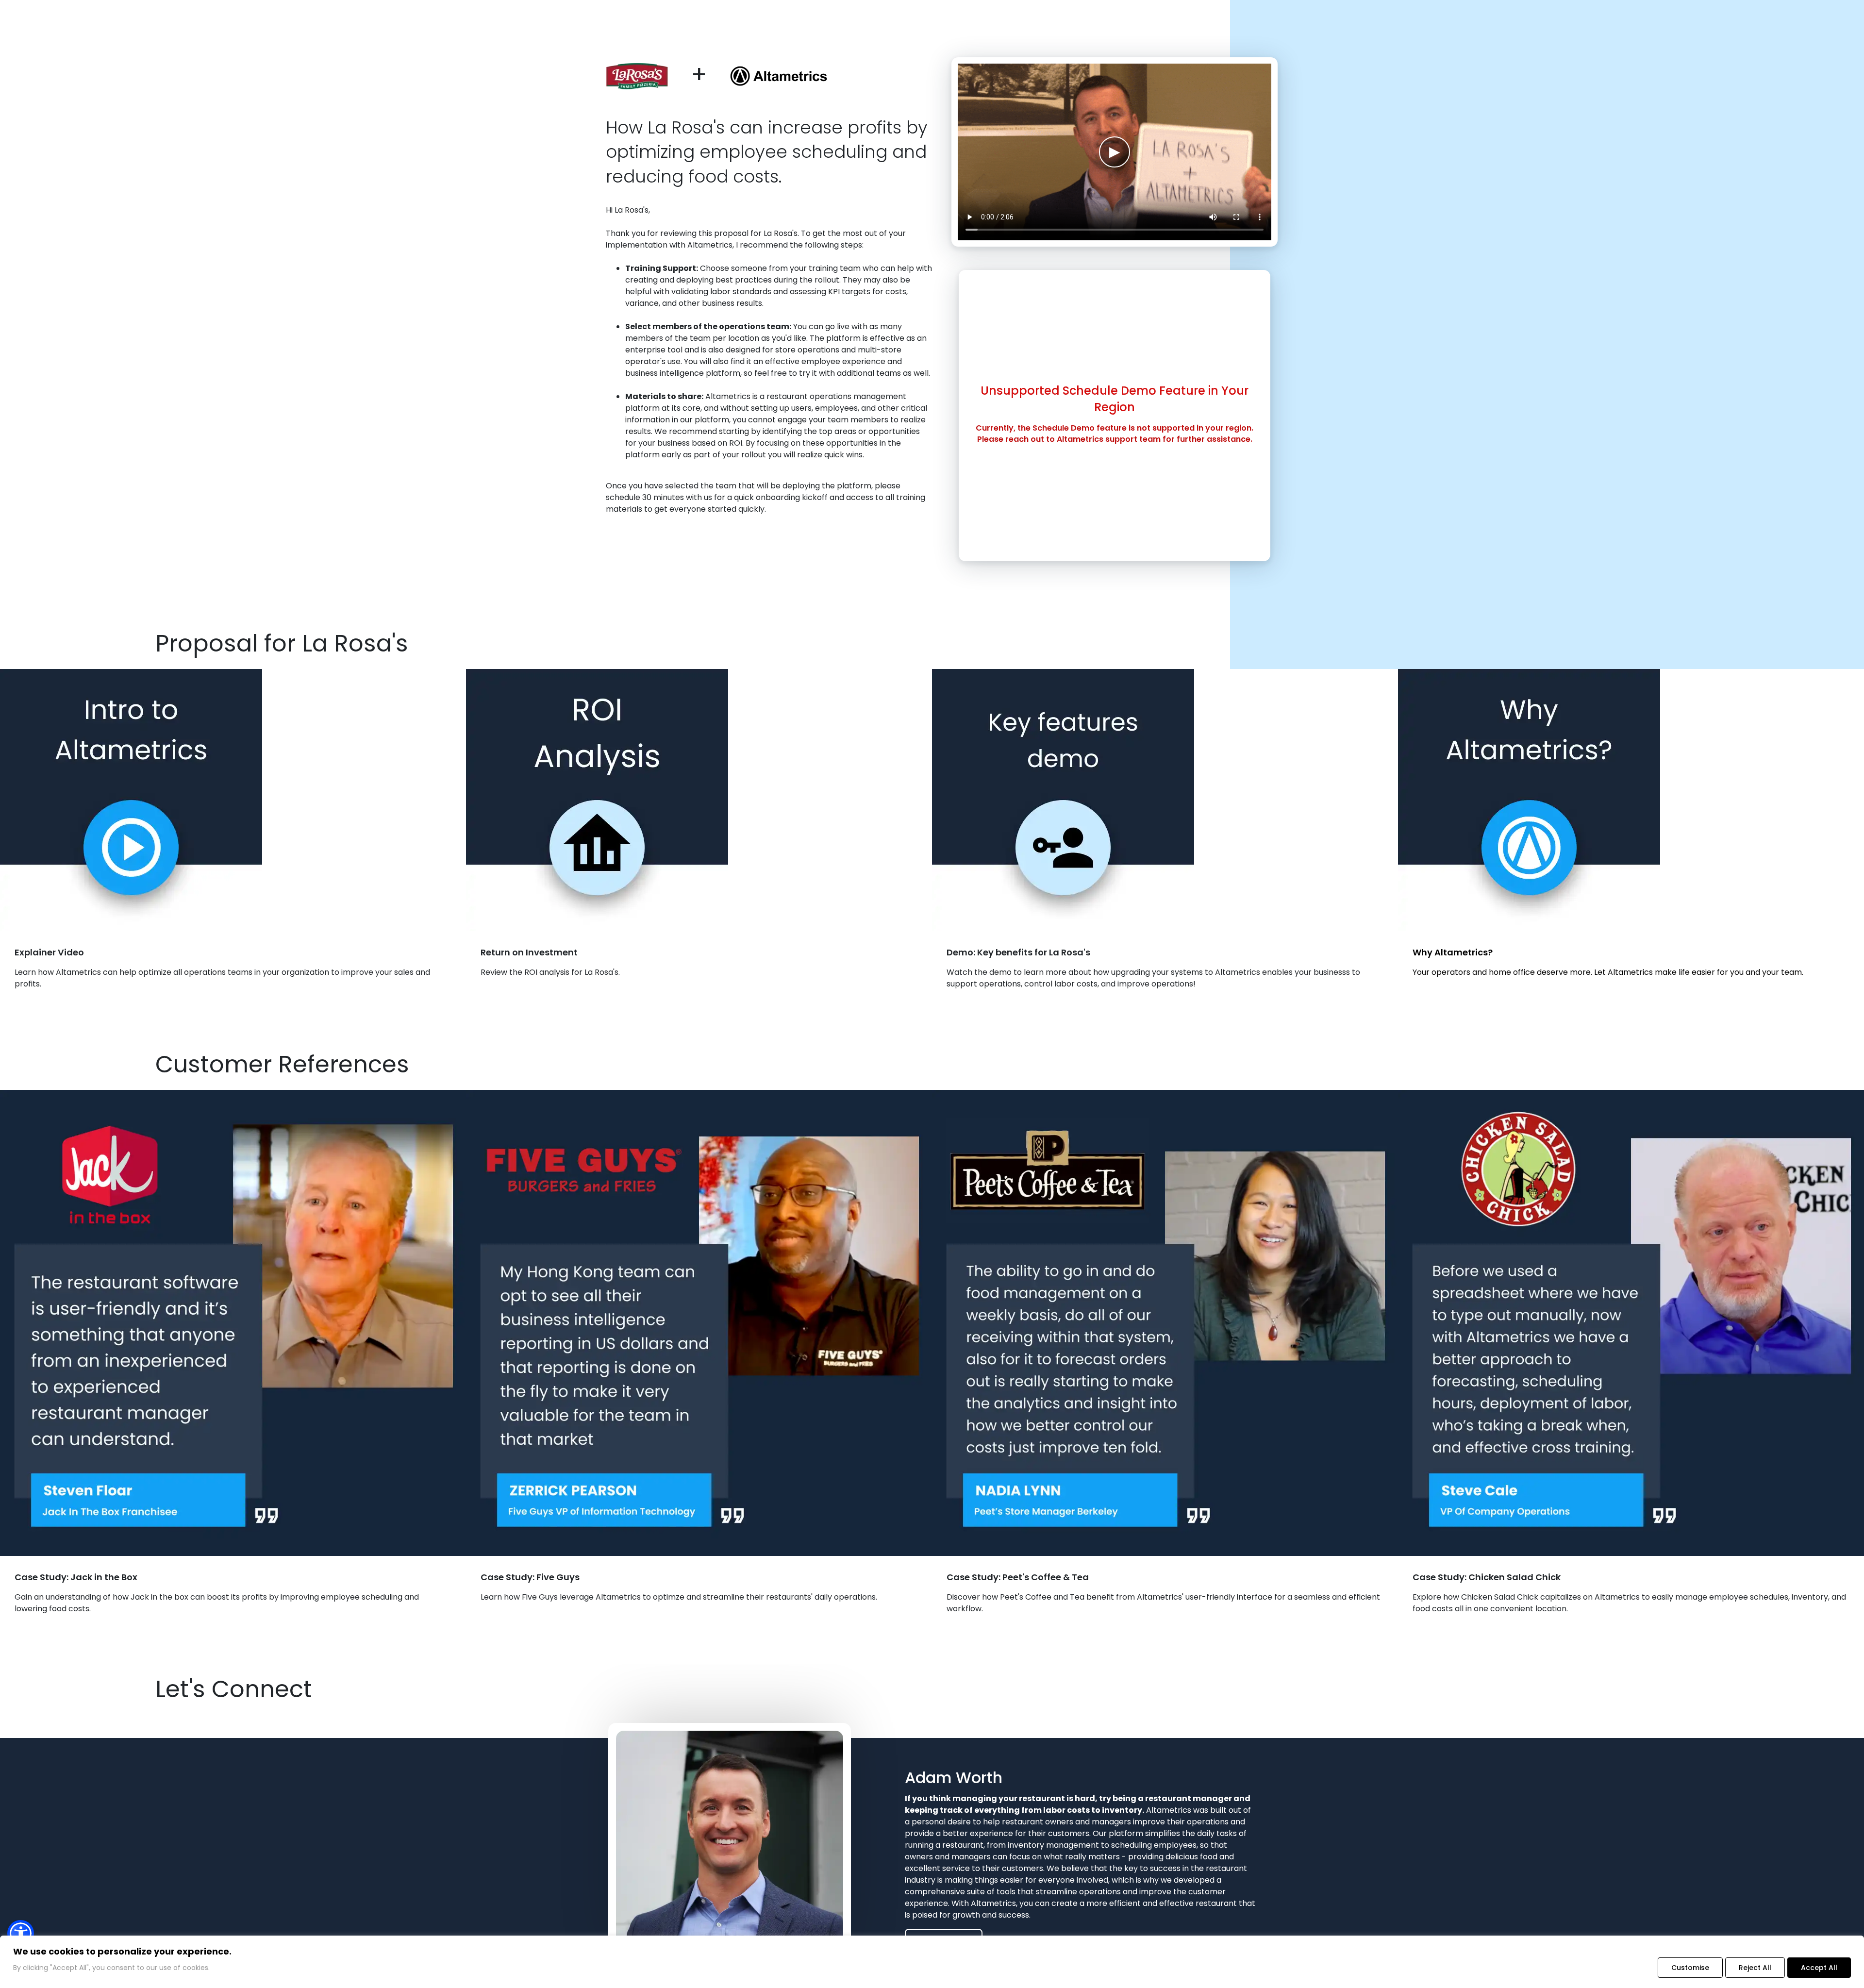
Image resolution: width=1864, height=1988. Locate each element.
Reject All (1755, 1968)
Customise (1690, 1968)
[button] (21, 1933)
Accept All (1819, 1968)
